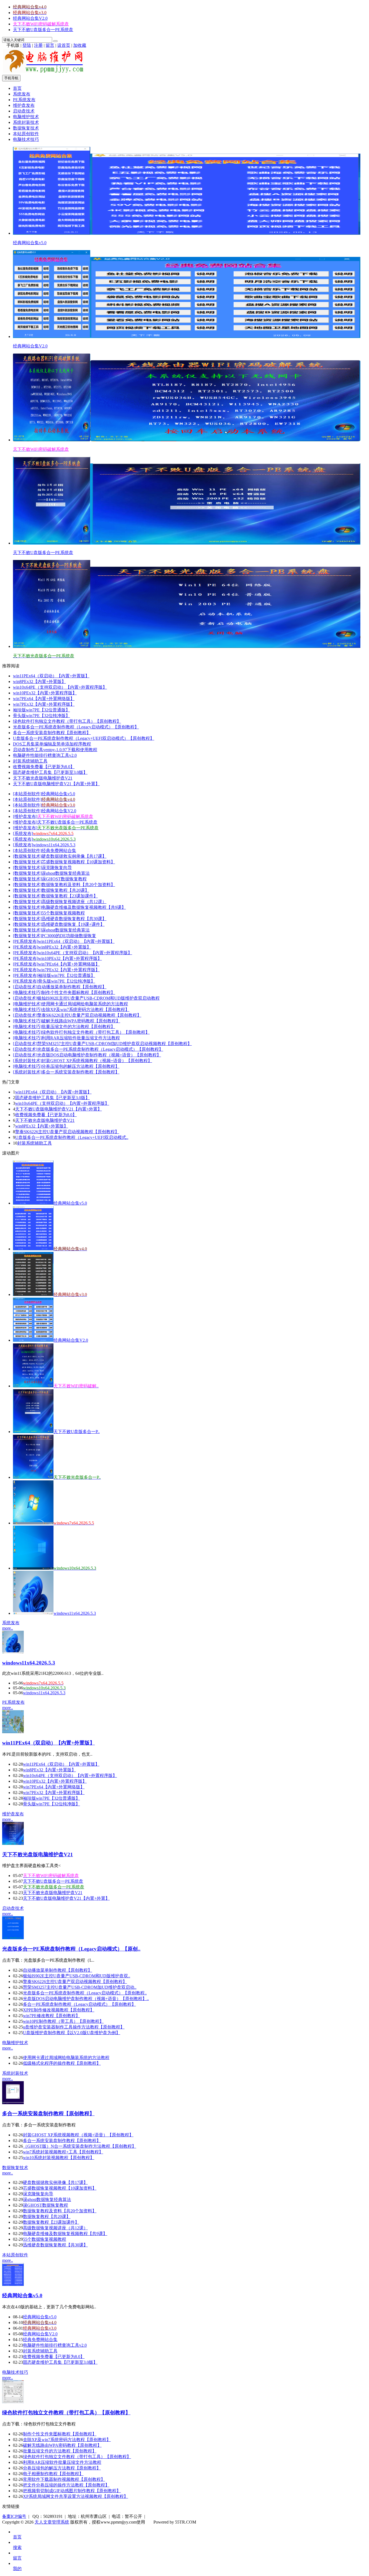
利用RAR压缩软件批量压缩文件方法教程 (81, 1038)
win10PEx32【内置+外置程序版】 (45, 693)
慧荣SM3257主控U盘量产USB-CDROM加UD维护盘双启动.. (80, 1987)
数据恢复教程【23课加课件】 (70, 896)
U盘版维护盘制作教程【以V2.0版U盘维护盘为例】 (72, 2033)
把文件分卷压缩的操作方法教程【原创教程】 (66, 2485)
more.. (8, 1628)
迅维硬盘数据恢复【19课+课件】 (73, 924)
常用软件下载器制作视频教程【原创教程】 (64, 2479)
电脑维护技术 (26, 117)
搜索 (17, 2547)
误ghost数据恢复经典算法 (66, 873)
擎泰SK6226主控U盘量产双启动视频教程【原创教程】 (89, 1015)
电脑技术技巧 (26, 139)
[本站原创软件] (27, 794)
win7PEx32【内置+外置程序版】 (44, 704)
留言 (50, 45)
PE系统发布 (24, 100)
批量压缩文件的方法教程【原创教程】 (78, 1027)
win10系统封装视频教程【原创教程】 (59, 2158)
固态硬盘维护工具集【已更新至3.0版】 (50, 772)
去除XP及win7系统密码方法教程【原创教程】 (85, 1009)
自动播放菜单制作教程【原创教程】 (72, 987)
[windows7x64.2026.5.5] (33, 1523)
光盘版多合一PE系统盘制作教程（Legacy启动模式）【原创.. (71, 1949)
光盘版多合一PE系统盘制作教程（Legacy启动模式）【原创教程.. (85, 1993)
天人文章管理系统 (52, 2522)
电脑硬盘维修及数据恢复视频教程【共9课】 (84, 907)
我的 (17, 2569)
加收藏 (80, 45)
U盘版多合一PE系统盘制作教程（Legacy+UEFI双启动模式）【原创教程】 (84, 738)
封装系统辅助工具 (30, 761)
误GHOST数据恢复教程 (64, 879)
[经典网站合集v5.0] (33, 1203)
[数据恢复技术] (27, 856)
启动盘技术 (24, 111)
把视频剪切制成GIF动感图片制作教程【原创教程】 (72, 2491)
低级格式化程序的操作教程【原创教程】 (62, 2063)
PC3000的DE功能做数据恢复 (69, 936)
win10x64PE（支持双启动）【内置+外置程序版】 (60, 687)
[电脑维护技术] (27, 1004)
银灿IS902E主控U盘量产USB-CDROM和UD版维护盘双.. (77, 1976)
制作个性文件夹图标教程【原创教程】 (78, 992)
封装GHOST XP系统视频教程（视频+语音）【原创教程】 (97, 1061)
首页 (17, 88)
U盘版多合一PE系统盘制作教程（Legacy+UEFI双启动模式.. (72, 1137)
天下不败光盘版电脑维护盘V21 (43, 778)
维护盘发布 (24, 105)
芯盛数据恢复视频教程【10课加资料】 (78, 862)
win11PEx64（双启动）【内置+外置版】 (51, 676)
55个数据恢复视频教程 (63, 913)
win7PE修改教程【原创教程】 (51, 2016)
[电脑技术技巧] (27, 992)
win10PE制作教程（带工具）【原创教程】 (63, 2021)
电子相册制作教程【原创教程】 (53, 2474)
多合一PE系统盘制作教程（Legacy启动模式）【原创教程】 (79, 2004)
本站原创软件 (26, 134)
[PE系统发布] (26, 941)
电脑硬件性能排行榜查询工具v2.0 (45, 755)
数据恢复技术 (26, 128)
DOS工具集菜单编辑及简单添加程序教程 (52, 744)
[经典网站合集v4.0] (33, 1249)
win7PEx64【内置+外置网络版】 (44, 699)
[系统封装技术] (27, 1061)
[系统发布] (23, 833)
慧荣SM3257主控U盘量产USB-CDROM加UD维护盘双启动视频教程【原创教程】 (115, 1044)
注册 (38, 45)
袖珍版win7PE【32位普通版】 (41, 710)
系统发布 (22, 94)
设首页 (64, 45)
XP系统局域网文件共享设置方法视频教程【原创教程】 (76, 2496)
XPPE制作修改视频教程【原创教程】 (59, 2010)
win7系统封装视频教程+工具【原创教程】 (63, 2152)
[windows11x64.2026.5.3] (33, 1613)
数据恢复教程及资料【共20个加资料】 (78, 885)
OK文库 (152, 2528)
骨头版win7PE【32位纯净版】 (41, 716)
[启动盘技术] (25, 987)
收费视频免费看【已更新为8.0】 (44, 767)
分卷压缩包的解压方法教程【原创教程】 (80, 1066)
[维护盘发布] (25, 816)
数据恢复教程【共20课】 (65, 890)
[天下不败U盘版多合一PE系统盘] (33, 1432)
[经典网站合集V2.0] (33, 1340)
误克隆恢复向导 (57, 868)
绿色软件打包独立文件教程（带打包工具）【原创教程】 (67, 721)
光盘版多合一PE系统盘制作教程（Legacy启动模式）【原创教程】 (76, 727)
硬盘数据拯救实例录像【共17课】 (74, 856)
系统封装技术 (26, 122)
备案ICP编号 (14, 2516)
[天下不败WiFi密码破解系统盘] (33, 1386)
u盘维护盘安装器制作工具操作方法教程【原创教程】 (74, 2027)
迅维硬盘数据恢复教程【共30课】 (74, 919)
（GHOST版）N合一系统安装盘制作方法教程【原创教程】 (80, 2146)
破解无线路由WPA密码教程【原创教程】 (81, 1021)
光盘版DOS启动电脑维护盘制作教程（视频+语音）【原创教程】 (99, 1055)
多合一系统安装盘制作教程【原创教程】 (52, 733)
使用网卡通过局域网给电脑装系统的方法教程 (85, 1004)
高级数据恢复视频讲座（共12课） (74, 902)
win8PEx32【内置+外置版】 (39, 682)
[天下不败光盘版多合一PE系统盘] (33, 1477)
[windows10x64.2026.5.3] (33, 1568)
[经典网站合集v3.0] (33, 1294)
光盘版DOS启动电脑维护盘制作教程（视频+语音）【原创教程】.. (86, 1999)
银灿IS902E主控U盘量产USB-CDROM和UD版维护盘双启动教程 (98, 998)
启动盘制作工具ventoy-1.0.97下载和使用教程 (55, 750)
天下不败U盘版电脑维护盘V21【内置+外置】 (56, 784)
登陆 (27, 45)
